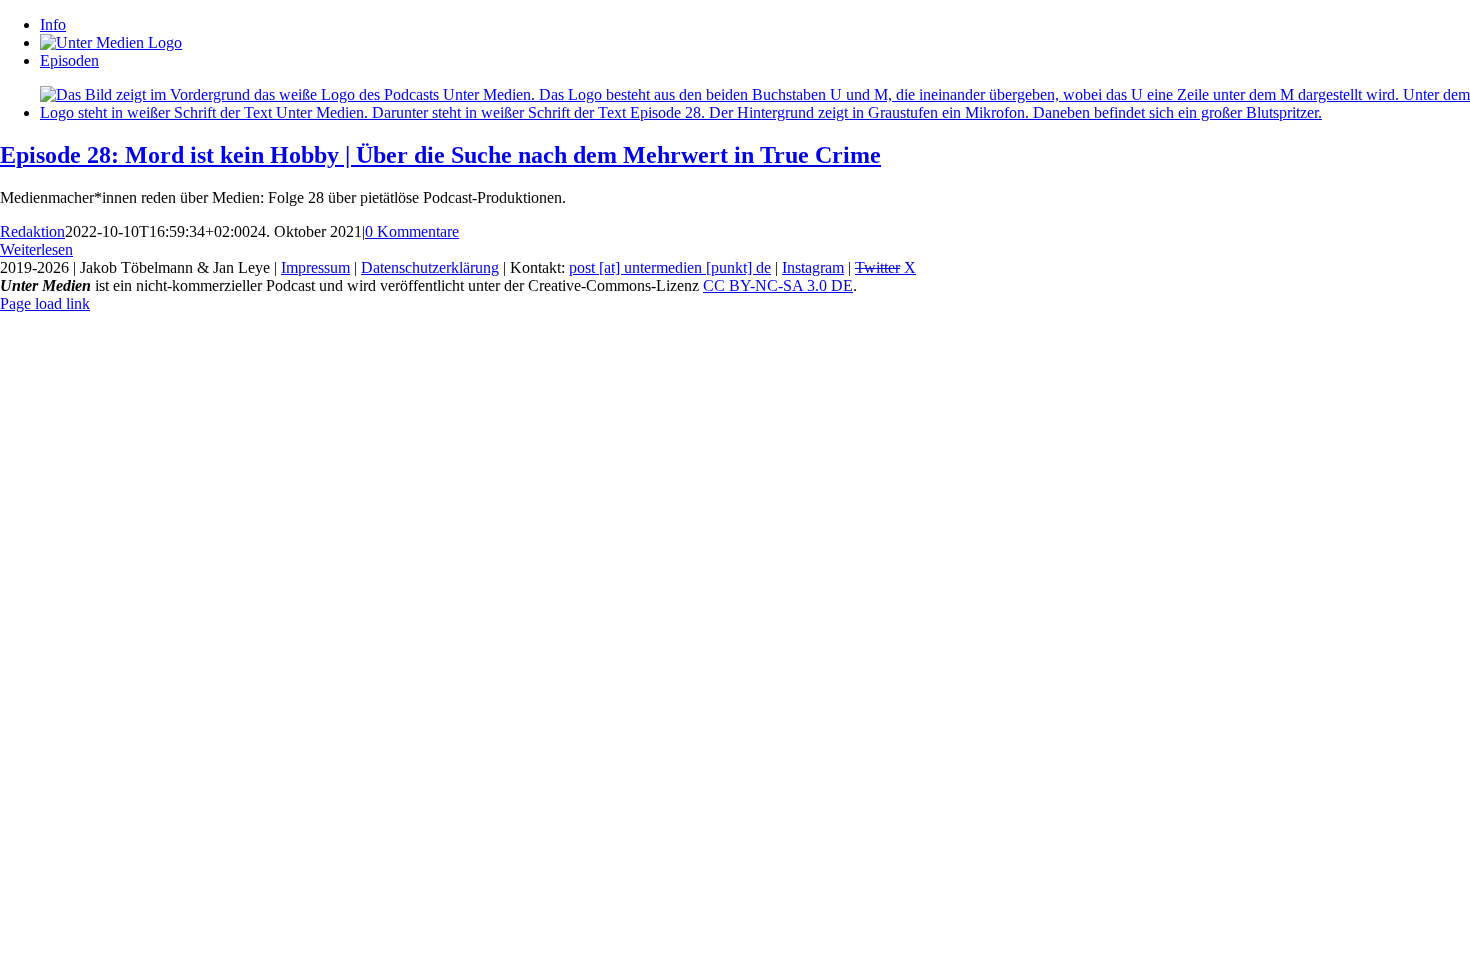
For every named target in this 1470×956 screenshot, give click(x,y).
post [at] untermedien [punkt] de (670, 267)
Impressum (315, 267)
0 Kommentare (412, 231)
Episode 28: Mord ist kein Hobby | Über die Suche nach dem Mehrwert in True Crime (440, 155)
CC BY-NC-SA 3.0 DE (778, 285)
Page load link (45, 303)
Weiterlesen (36, 249)
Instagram (813, 267)
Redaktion (32, 231)
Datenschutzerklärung (430, 267)
